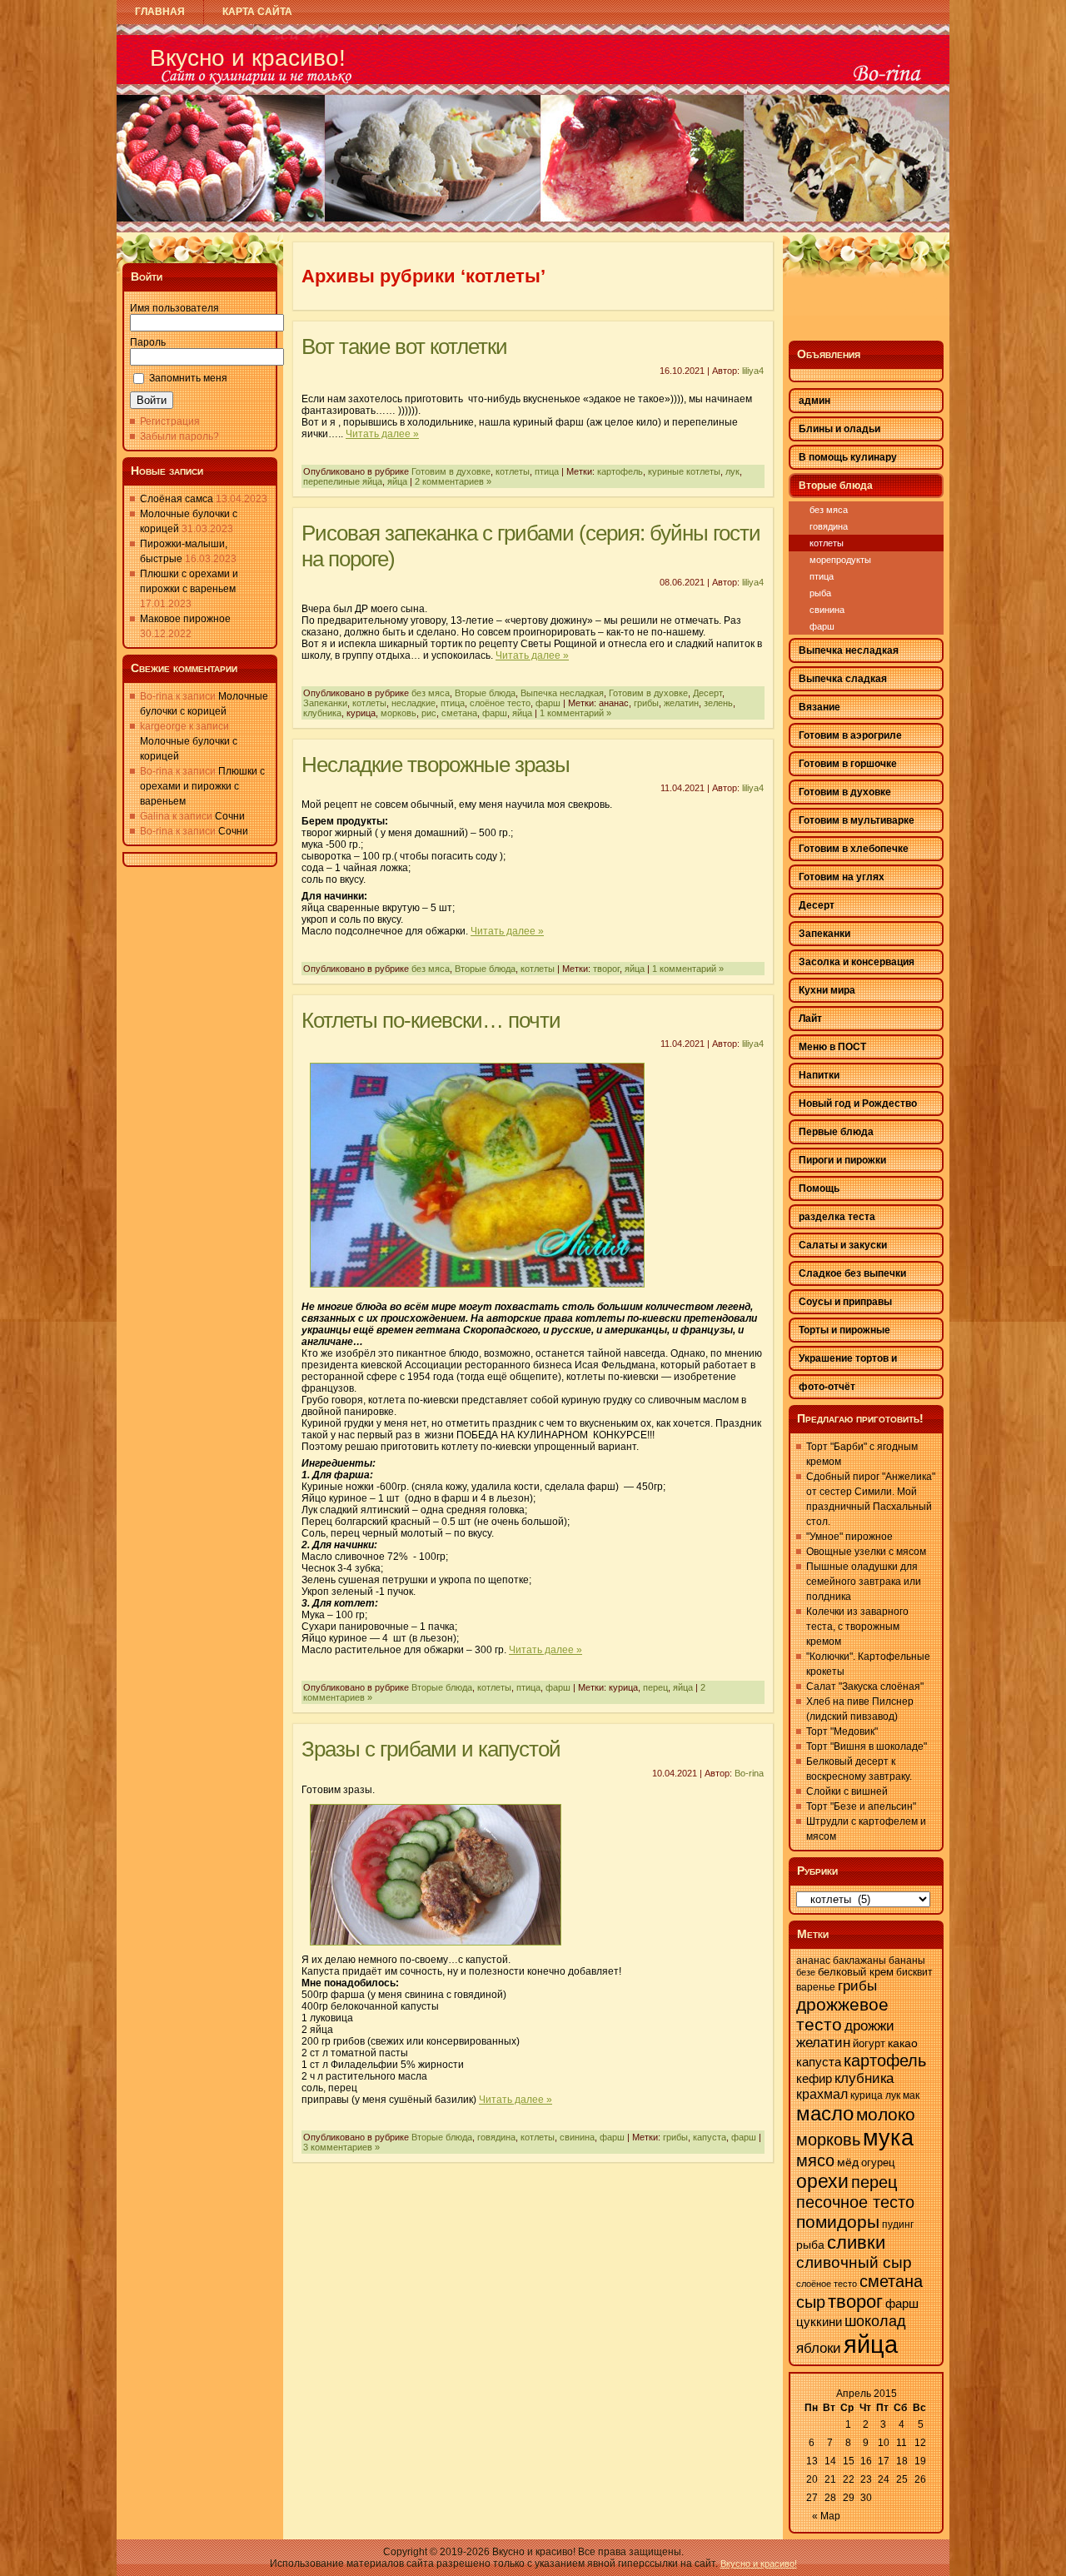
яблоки (819, 2348)
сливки (856, 2242)
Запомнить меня (188, 378)
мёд (848, 2162)
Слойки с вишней (847, 1791)
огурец (878, 2162)
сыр (811, 2302)
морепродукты (840, 560)
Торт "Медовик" (842, 1731)
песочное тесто (855, 2202)
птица (547, 471)
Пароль (148, 342)
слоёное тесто (500, 703)
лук (732, 471)
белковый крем (856, 1972)
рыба (820, 593)
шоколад (875, 2321)
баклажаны (859, 1961)
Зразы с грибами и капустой (431, 1749)
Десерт (707, 693)
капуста (710, 2137)
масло (825, 2113)
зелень (718, 703)
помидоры (838, 2222)
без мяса (431, 693)
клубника (322, 713)
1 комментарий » (575, 713)
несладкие (413, 703)
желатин (681, 703)
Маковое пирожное (185, 619)
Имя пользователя (174, 308)
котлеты (513, 471)
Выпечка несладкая (562, 693)
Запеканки (325, 703)
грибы (646, 703)
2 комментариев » (453, 481)
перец (655, 1687)
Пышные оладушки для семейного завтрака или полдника (864, 1582)
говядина (496, 2137)
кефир (814, 2078)
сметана (459, 713)
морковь (399, 713)
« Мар (826, 2516)
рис (429, 713)
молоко (886, 2115)
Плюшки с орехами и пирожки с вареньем (202, 786)
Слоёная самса (177, 499)
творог (606, 969)
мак (911, 2095)
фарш (548, 703)
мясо (815, 2160)
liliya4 (753, 371)
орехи (822, 2181)
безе (806, 1972)
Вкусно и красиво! (248, 58)
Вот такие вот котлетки (404, 346)
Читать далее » (382, 434)
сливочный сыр (854, 2262)
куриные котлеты (684, 471)
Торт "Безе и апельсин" (861, 1806)
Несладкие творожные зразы (436, 765)
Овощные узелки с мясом (866, 1552)
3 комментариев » (341, 2147)
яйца (397, 481)
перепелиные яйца (343, 481)
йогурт (869, 2043)
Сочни (230, 816)
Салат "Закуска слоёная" (865, 1687)
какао (903, 2043)
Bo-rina (749, 1773)
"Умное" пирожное (849, 1537)
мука (888, 2138)
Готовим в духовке (451, 471)
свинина (577, 2137)
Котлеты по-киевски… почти (431, 1020)
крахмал (822, 2094)
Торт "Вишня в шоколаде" (867, 1746)
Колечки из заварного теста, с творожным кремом (857, 1627)
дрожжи (869, 2026)
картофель (620, 471)
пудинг (898, 2225)
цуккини (819, 2322)
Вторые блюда (485, 693)
